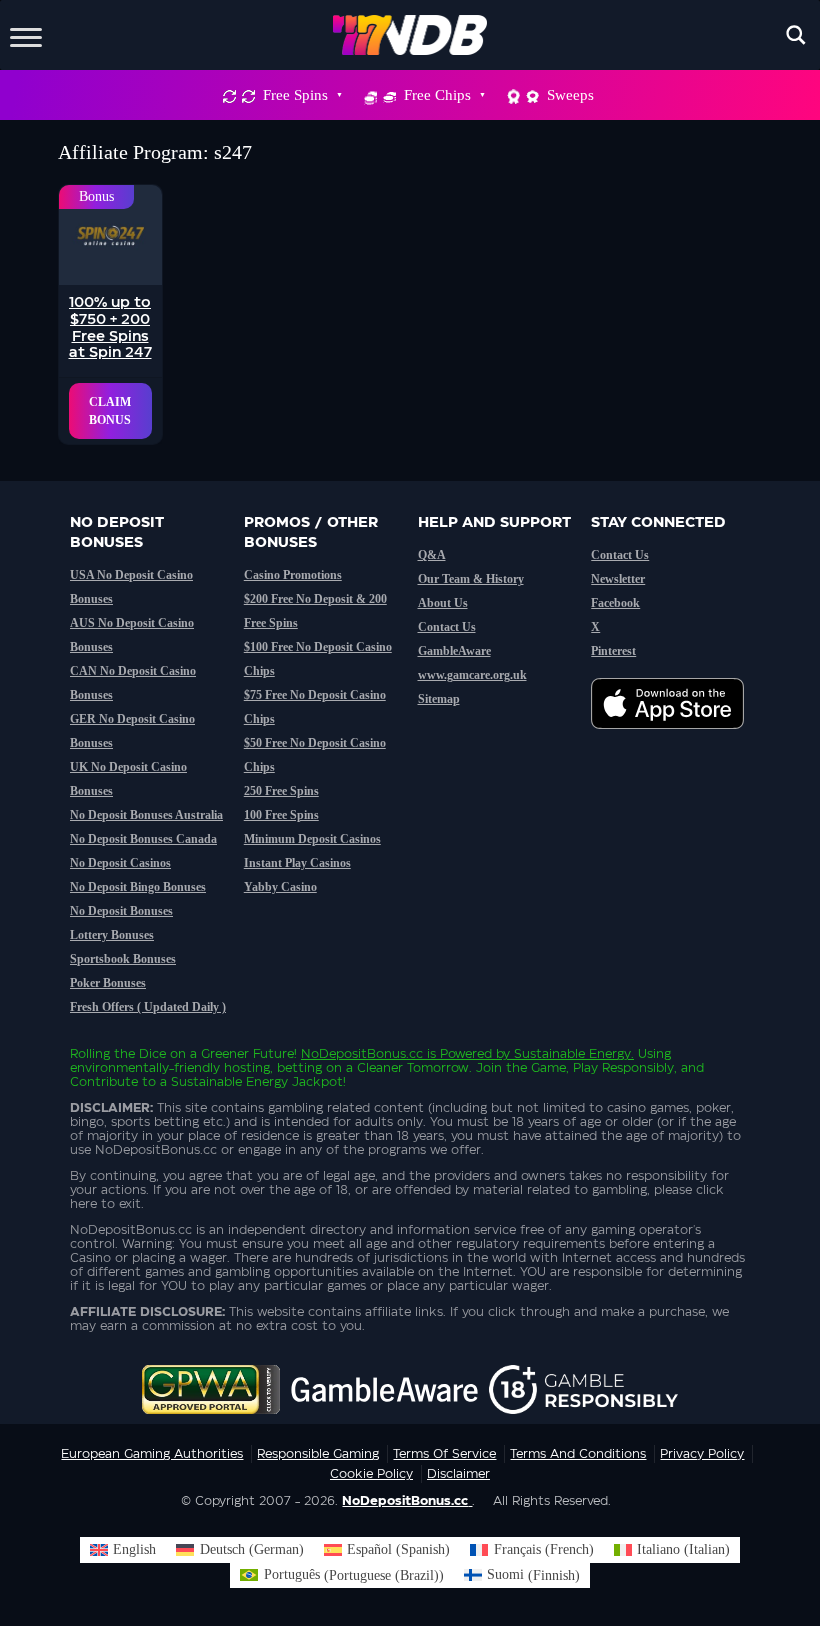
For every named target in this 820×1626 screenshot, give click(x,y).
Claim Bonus (110, 411)
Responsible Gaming (318, 1454)
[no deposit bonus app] (677, 739)
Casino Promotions (293, 575)
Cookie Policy (371, 1474)
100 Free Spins (281, 815)
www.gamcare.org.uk (472, 675)
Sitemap (439, 699)
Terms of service (444, 1454)
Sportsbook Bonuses (123, 959)
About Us (443, 603)
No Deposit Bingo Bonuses (138, 887)
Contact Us (447, 627)
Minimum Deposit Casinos (312, 839)
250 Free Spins (281, 791)
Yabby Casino (280, 887)
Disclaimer (458, 1474)
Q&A (432, 555)
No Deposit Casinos (120, 863)
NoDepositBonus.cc (362, 1054)
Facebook (615, 603)
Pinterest (613, 651)
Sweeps (570, 95)
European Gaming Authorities (152, 1454)
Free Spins (295, 95)
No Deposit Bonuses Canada (143, 839)
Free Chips (437, 95)
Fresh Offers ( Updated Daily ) (148, 1007)
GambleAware (454, 651)
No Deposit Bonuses (121, 911)
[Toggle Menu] (26, 34)
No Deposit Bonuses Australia (146, 815)
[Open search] (796, 35)
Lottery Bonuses (112, 935)
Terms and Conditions (578, 1454)
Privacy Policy (702, 1454)
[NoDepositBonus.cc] (410, 35)
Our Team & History (471, 579)
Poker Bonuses (108, 983)
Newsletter (618, 579)
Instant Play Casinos (297, 863)
